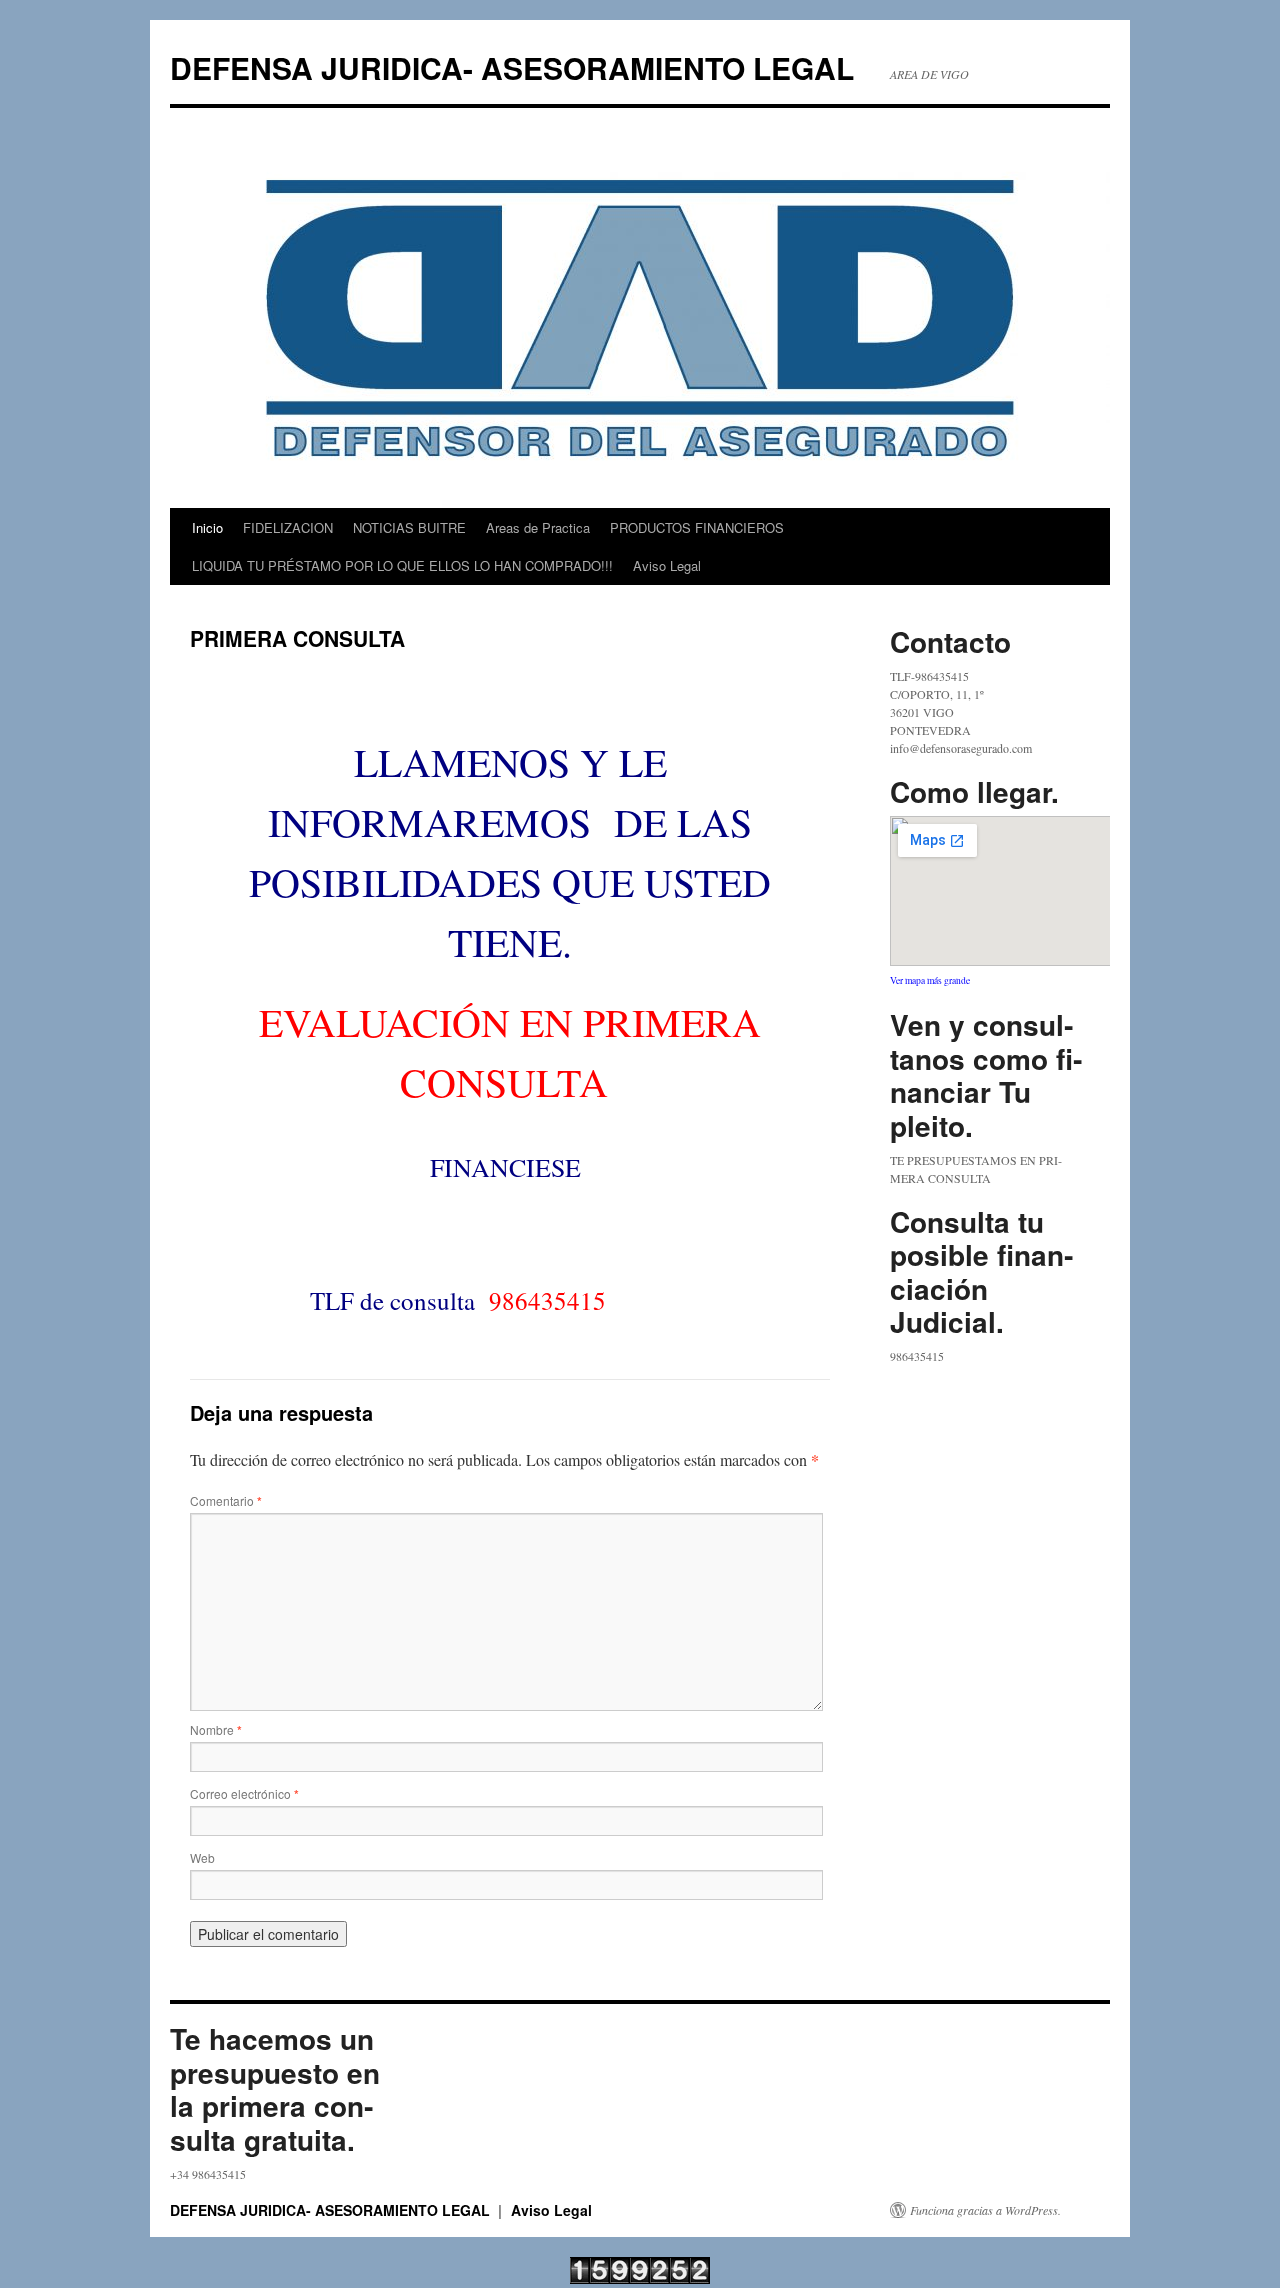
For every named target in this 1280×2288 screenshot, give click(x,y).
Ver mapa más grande (930, 980)
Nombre (216, 1729)
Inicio (207, 527)
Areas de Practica (538, 527)
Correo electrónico (244, 1793)
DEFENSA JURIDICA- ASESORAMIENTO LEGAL (512, 67)
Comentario (226, 1500)
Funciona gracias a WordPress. (985, 2210)
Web (202, 1857)
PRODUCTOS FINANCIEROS (697, 527)
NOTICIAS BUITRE (409, 527)
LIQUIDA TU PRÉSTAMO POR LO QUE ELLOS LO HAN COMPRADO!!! (402, 565)
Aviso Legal (667, 565)
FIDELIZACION (288, 527)
